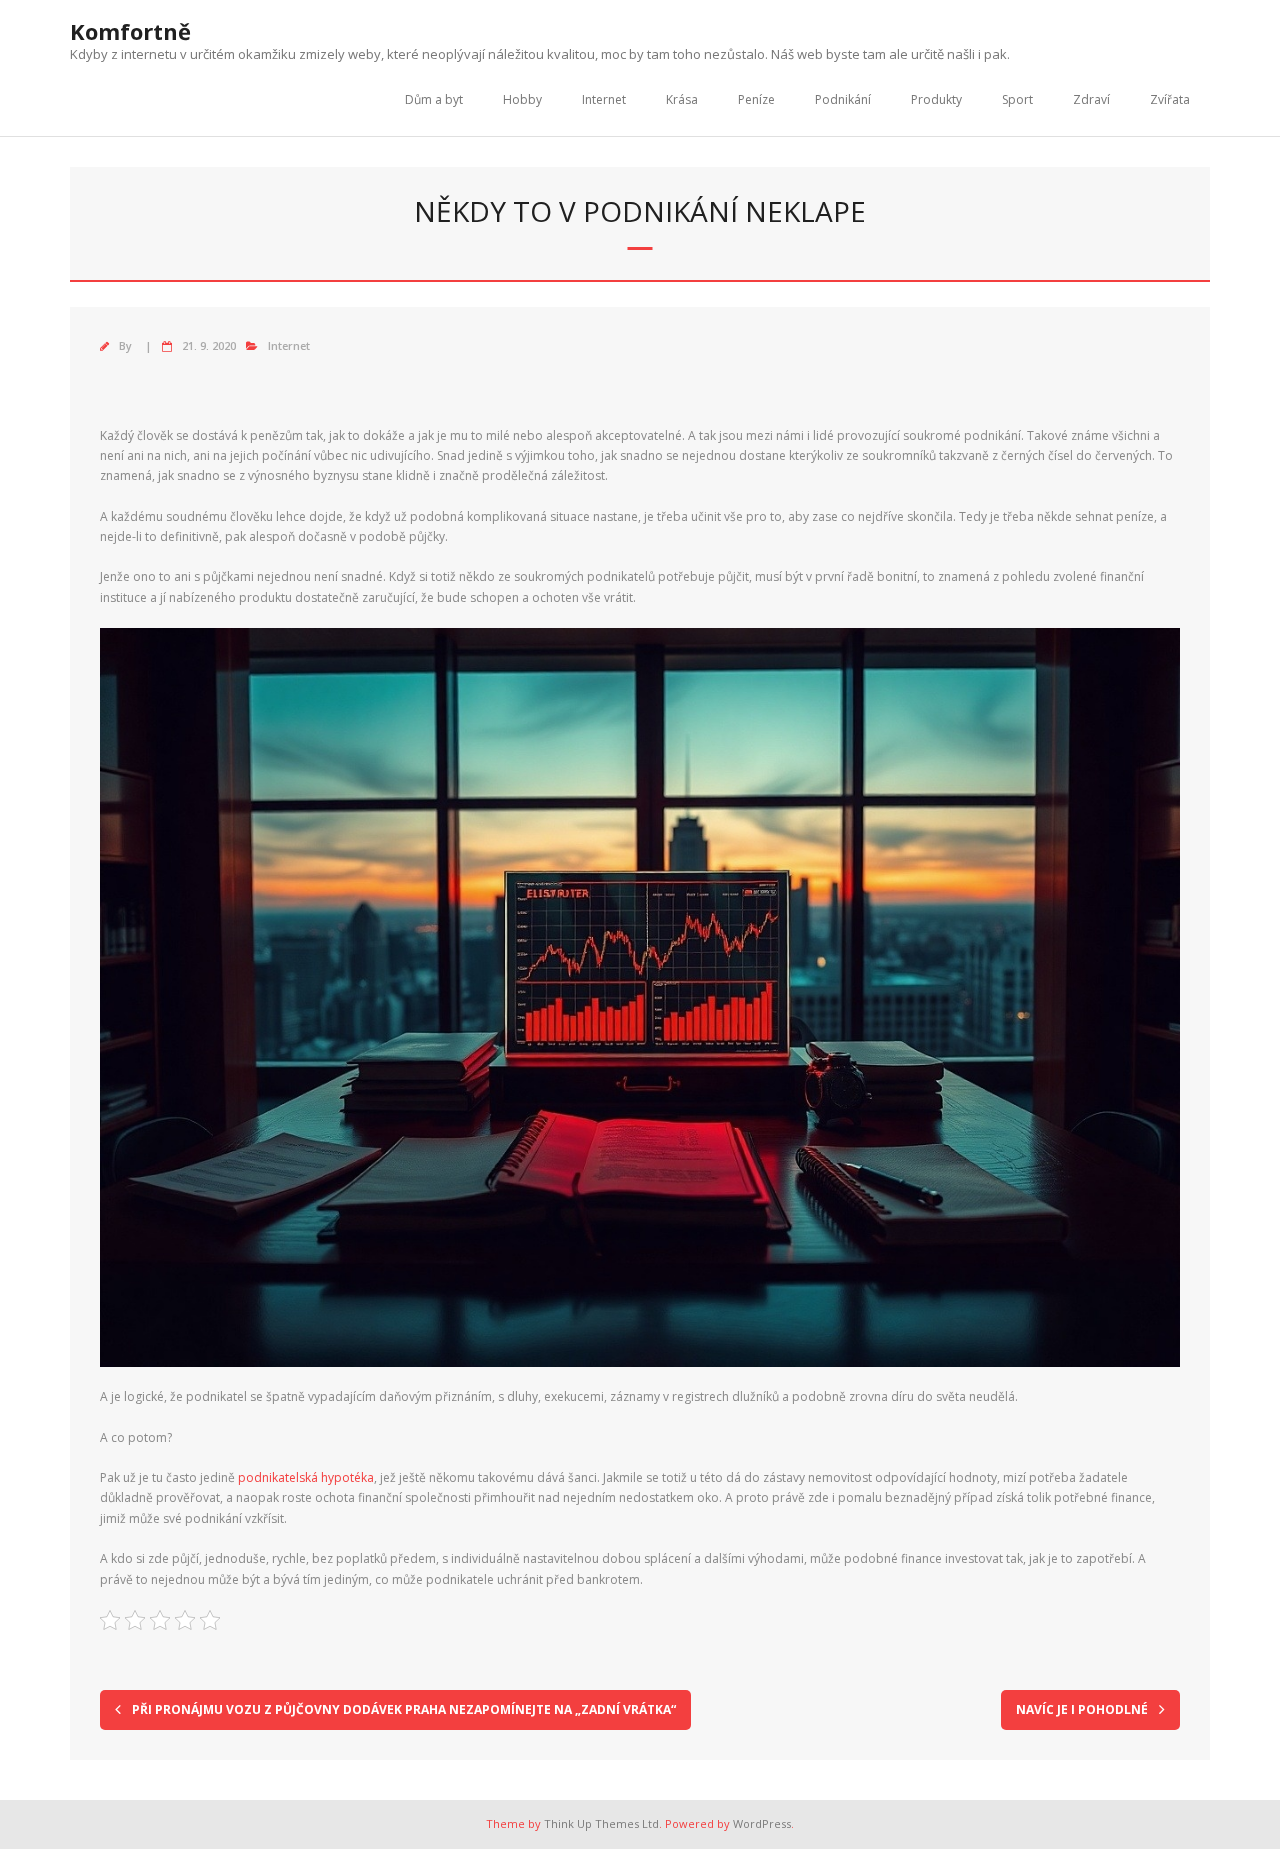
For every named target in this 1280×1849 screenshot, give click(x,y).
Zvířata (1170, 99)
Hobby (522, 99)
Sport (1017, 99)
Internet (604, 99)
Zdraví (1091, 99)
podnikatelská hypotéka (306, 1477)
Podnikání (843, 99)
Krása (682, 99)
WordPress (762, 1823)
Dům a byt (434, 99)
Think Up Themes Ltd (601, 1823)
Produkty (936, 99)
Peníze (756, 99)
